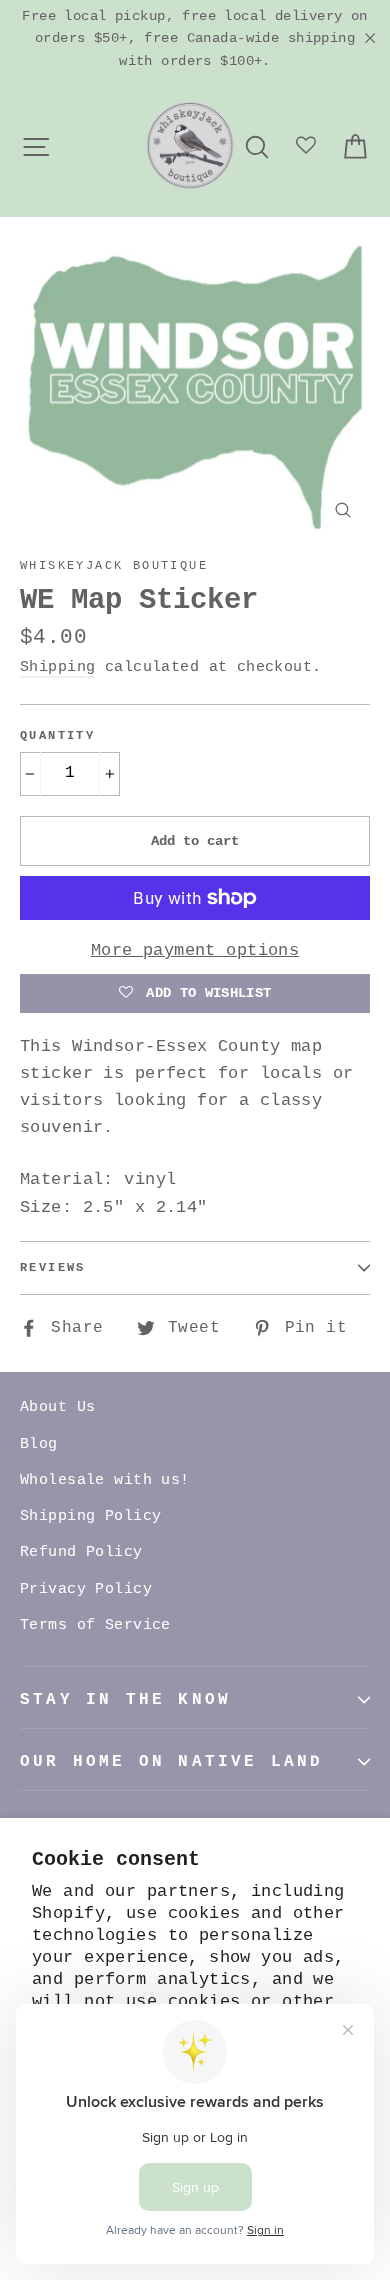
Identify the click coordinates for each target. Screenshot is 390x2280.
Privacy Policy (86, 1589)
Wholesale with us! (105, 1480)
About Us (57, 1407)
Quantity (57, 736)
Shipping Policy (90, 1516)
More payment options (195, 950)
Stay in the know (125, 1700)
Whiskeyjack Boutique (114, 566)
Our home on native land (172, 1762)
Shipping (57, 667)
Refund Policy (81, 1552)
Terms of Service (95, 1625)
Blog (39, 1444)
